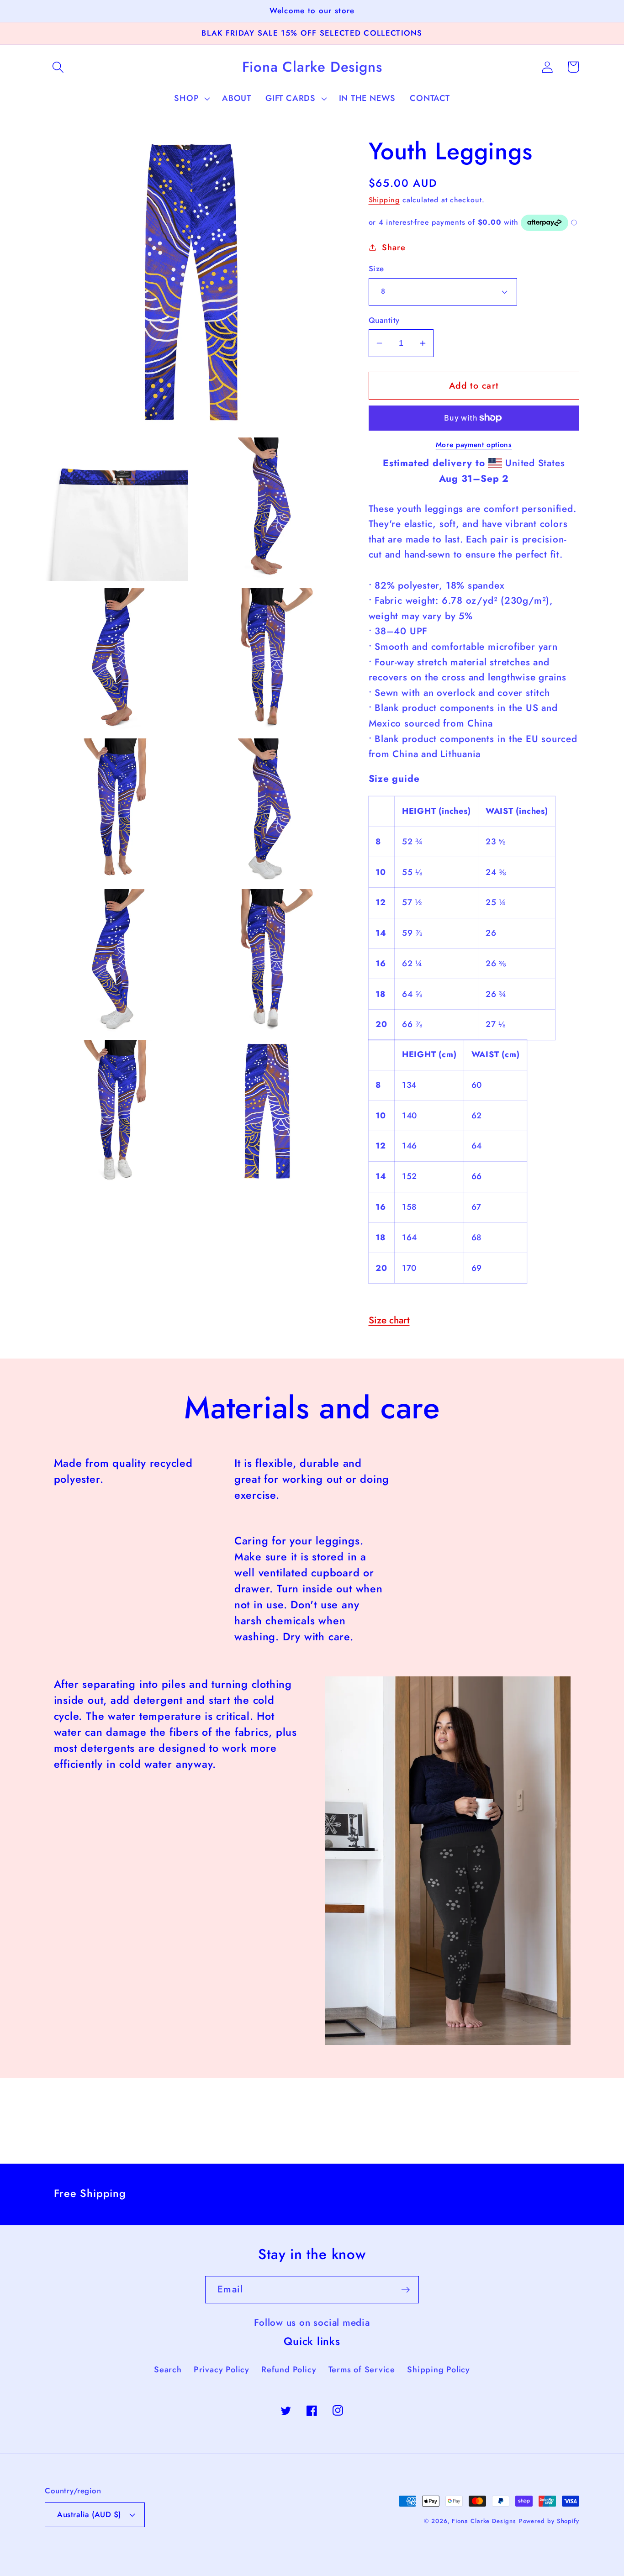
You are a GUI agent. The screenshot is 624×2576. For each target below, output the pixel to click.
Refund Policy (289, 2370)
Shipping (384, 200)
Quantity (384, 320)
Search (168, 2370)
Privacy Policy (222, 2370)
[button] (58, 67)
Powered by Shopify (549, 2521)
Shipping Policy (439, 2370)
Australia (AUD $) (89, 2514)
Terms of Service (362, 2370)
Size (376, 269)
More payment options (474, 445)
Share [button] (394, 248)
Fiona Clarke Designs (484, 2521)
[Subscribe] (405, 2290)
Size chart (389, 1320)
